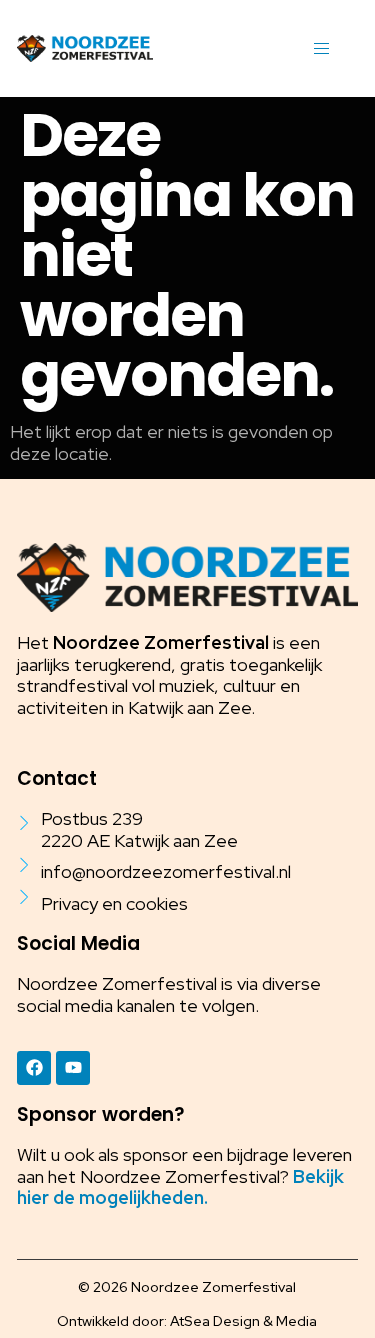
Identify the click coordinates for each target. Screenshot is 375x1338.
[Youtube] (73, 1068)
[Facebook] (34, 1068)
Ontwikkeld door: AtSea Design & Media (187, 1321)
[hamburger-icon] (321, 48)
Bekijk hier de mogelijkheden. (180, 1187)
